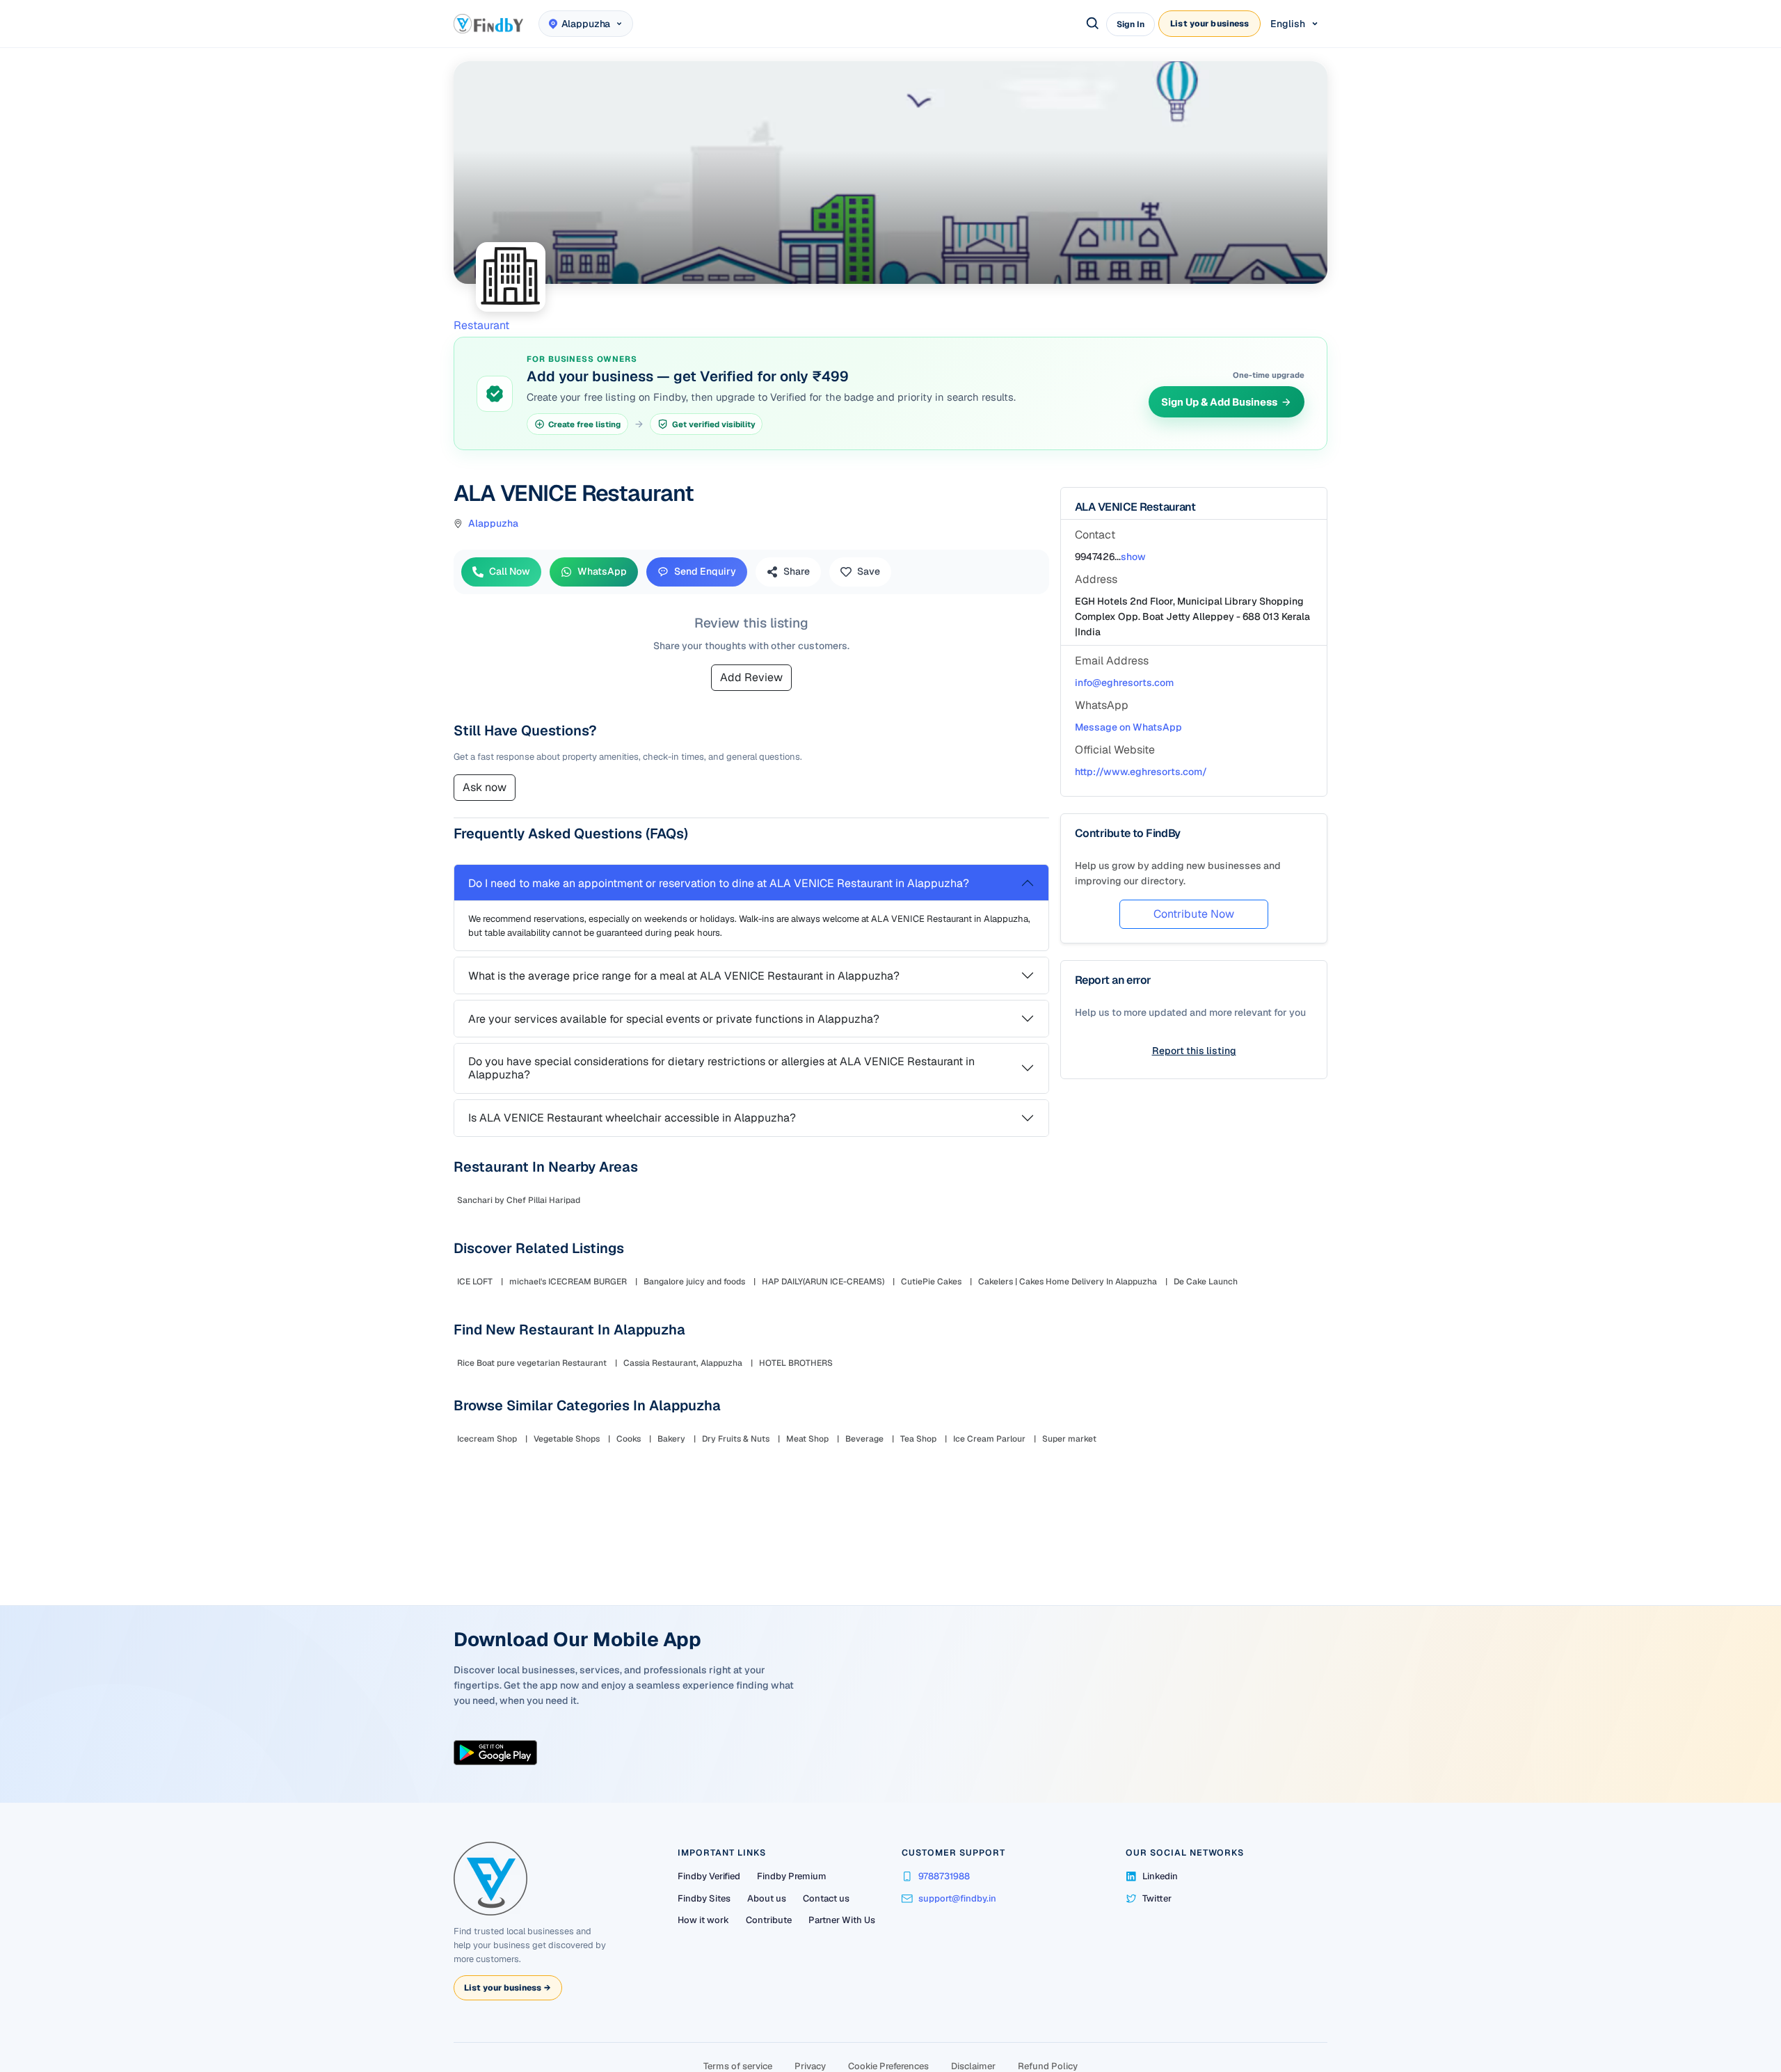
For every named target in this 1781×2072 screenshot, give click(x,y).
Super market (1075, 1561)
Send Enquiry (711, 571)
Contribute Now (1188, 914)
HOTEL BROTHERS (801, 1485)
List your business (1209, 24)
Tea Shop (924, 1561)
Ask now (490, 815)
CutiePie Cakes (937, 1404)
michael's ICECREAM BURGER (574, 1404)
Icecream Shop (493, 1561)
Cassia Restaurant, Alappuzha (688, 1485)
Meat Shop (813, 1561)
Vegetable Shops (572, 1561)
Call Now (515, 571)
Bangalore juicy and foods (700, 1404)
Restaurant (487, 325)
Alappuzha (499, 523)
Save (874, 571)
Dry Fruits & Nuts (741, 1561)
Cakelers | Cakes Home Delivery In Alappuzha (1073, 1404)
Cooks (634, 1561)
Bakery (677, 1561)
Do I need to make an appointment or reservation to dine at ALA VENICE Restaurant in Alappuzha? (724, 911)
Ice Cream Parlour (995, 1561)
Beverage (870, 1561)
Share (802, 571)
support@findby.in (957, 1973)
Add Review (751, 705)
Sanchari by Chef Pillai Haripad (524, 1323)
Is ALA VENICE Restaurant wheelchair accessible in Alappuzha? (638, 1146)
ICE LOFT (480, 1404)
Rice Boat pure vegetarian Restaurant (537, 1485)
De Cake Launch (1211, 1404)
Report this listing (1189, 1051)
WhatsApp (608, 571)
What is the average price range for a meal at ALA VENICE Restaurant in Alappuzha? (689, 1004)
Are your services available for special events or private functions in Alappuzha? (679, 1047)
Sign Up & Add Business (1214, 402)
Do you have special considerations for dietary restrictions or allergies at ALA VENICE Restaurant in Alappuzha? (727, 1096)
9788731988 (944, 1951)
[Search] (1093, 24)
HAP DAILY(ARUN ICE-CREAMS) (829, 1404)
